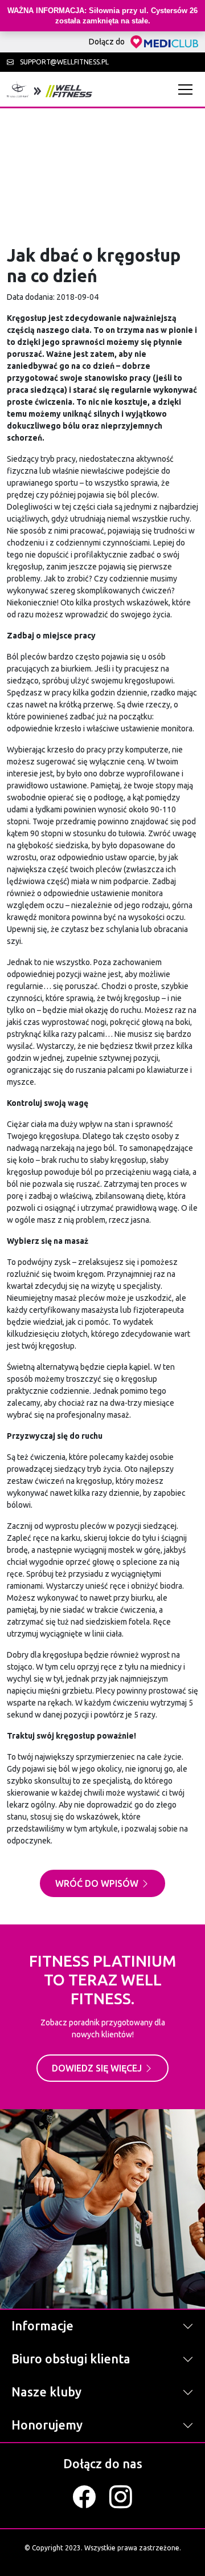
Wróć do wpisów (98, 1883)
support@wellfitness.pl (63, 62)
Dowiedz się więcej (98, 2068)
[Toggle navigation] (188, 89)
